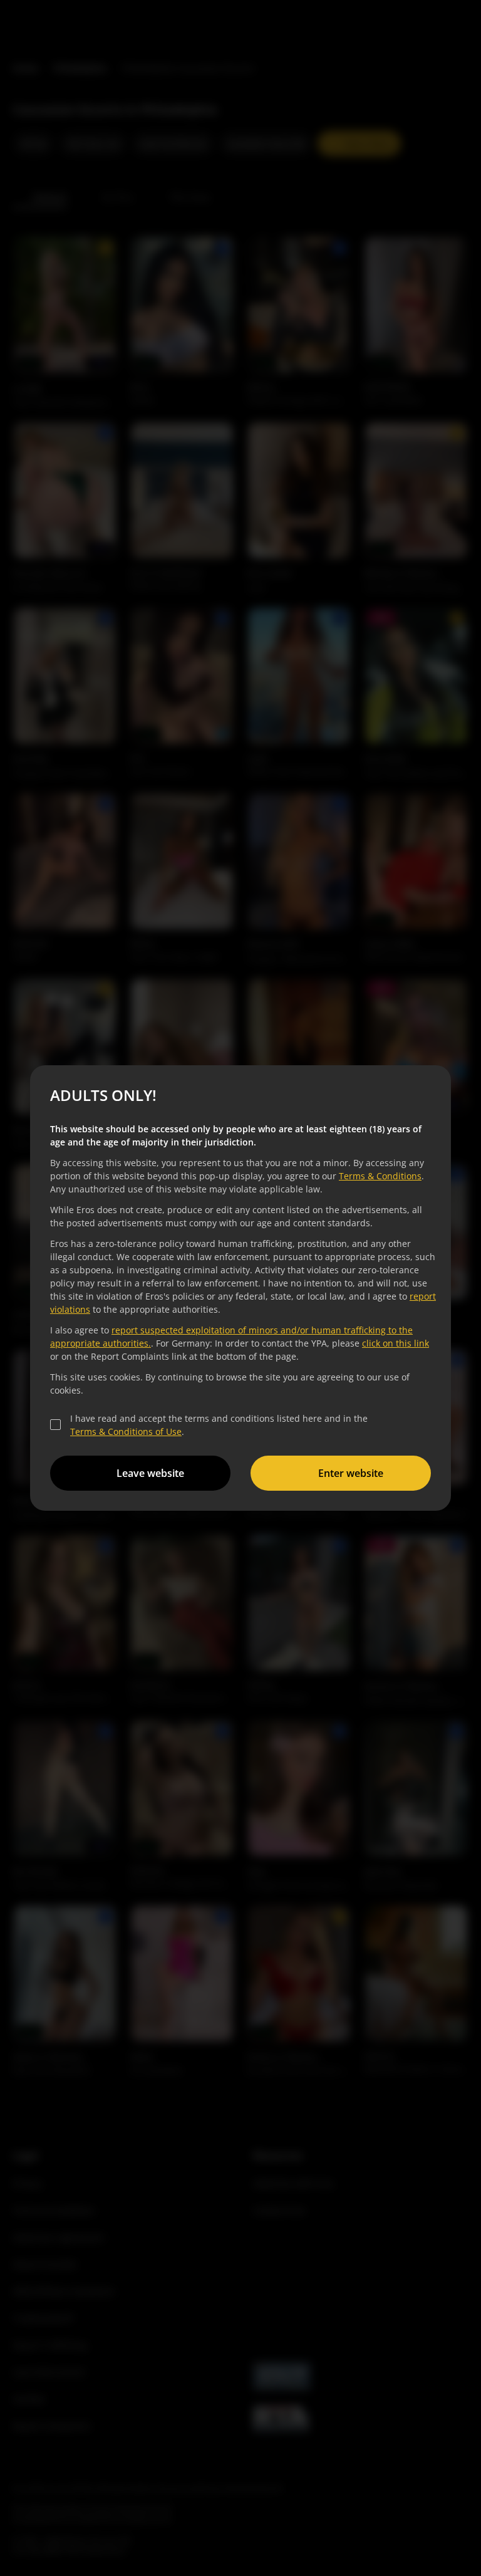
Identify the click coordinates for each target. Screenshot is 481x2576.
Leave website (148, 1473)
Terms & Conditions (378, 1176)
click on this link (394, 1343)
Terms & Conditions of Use (124, 1431)
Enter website (349, 1473)
